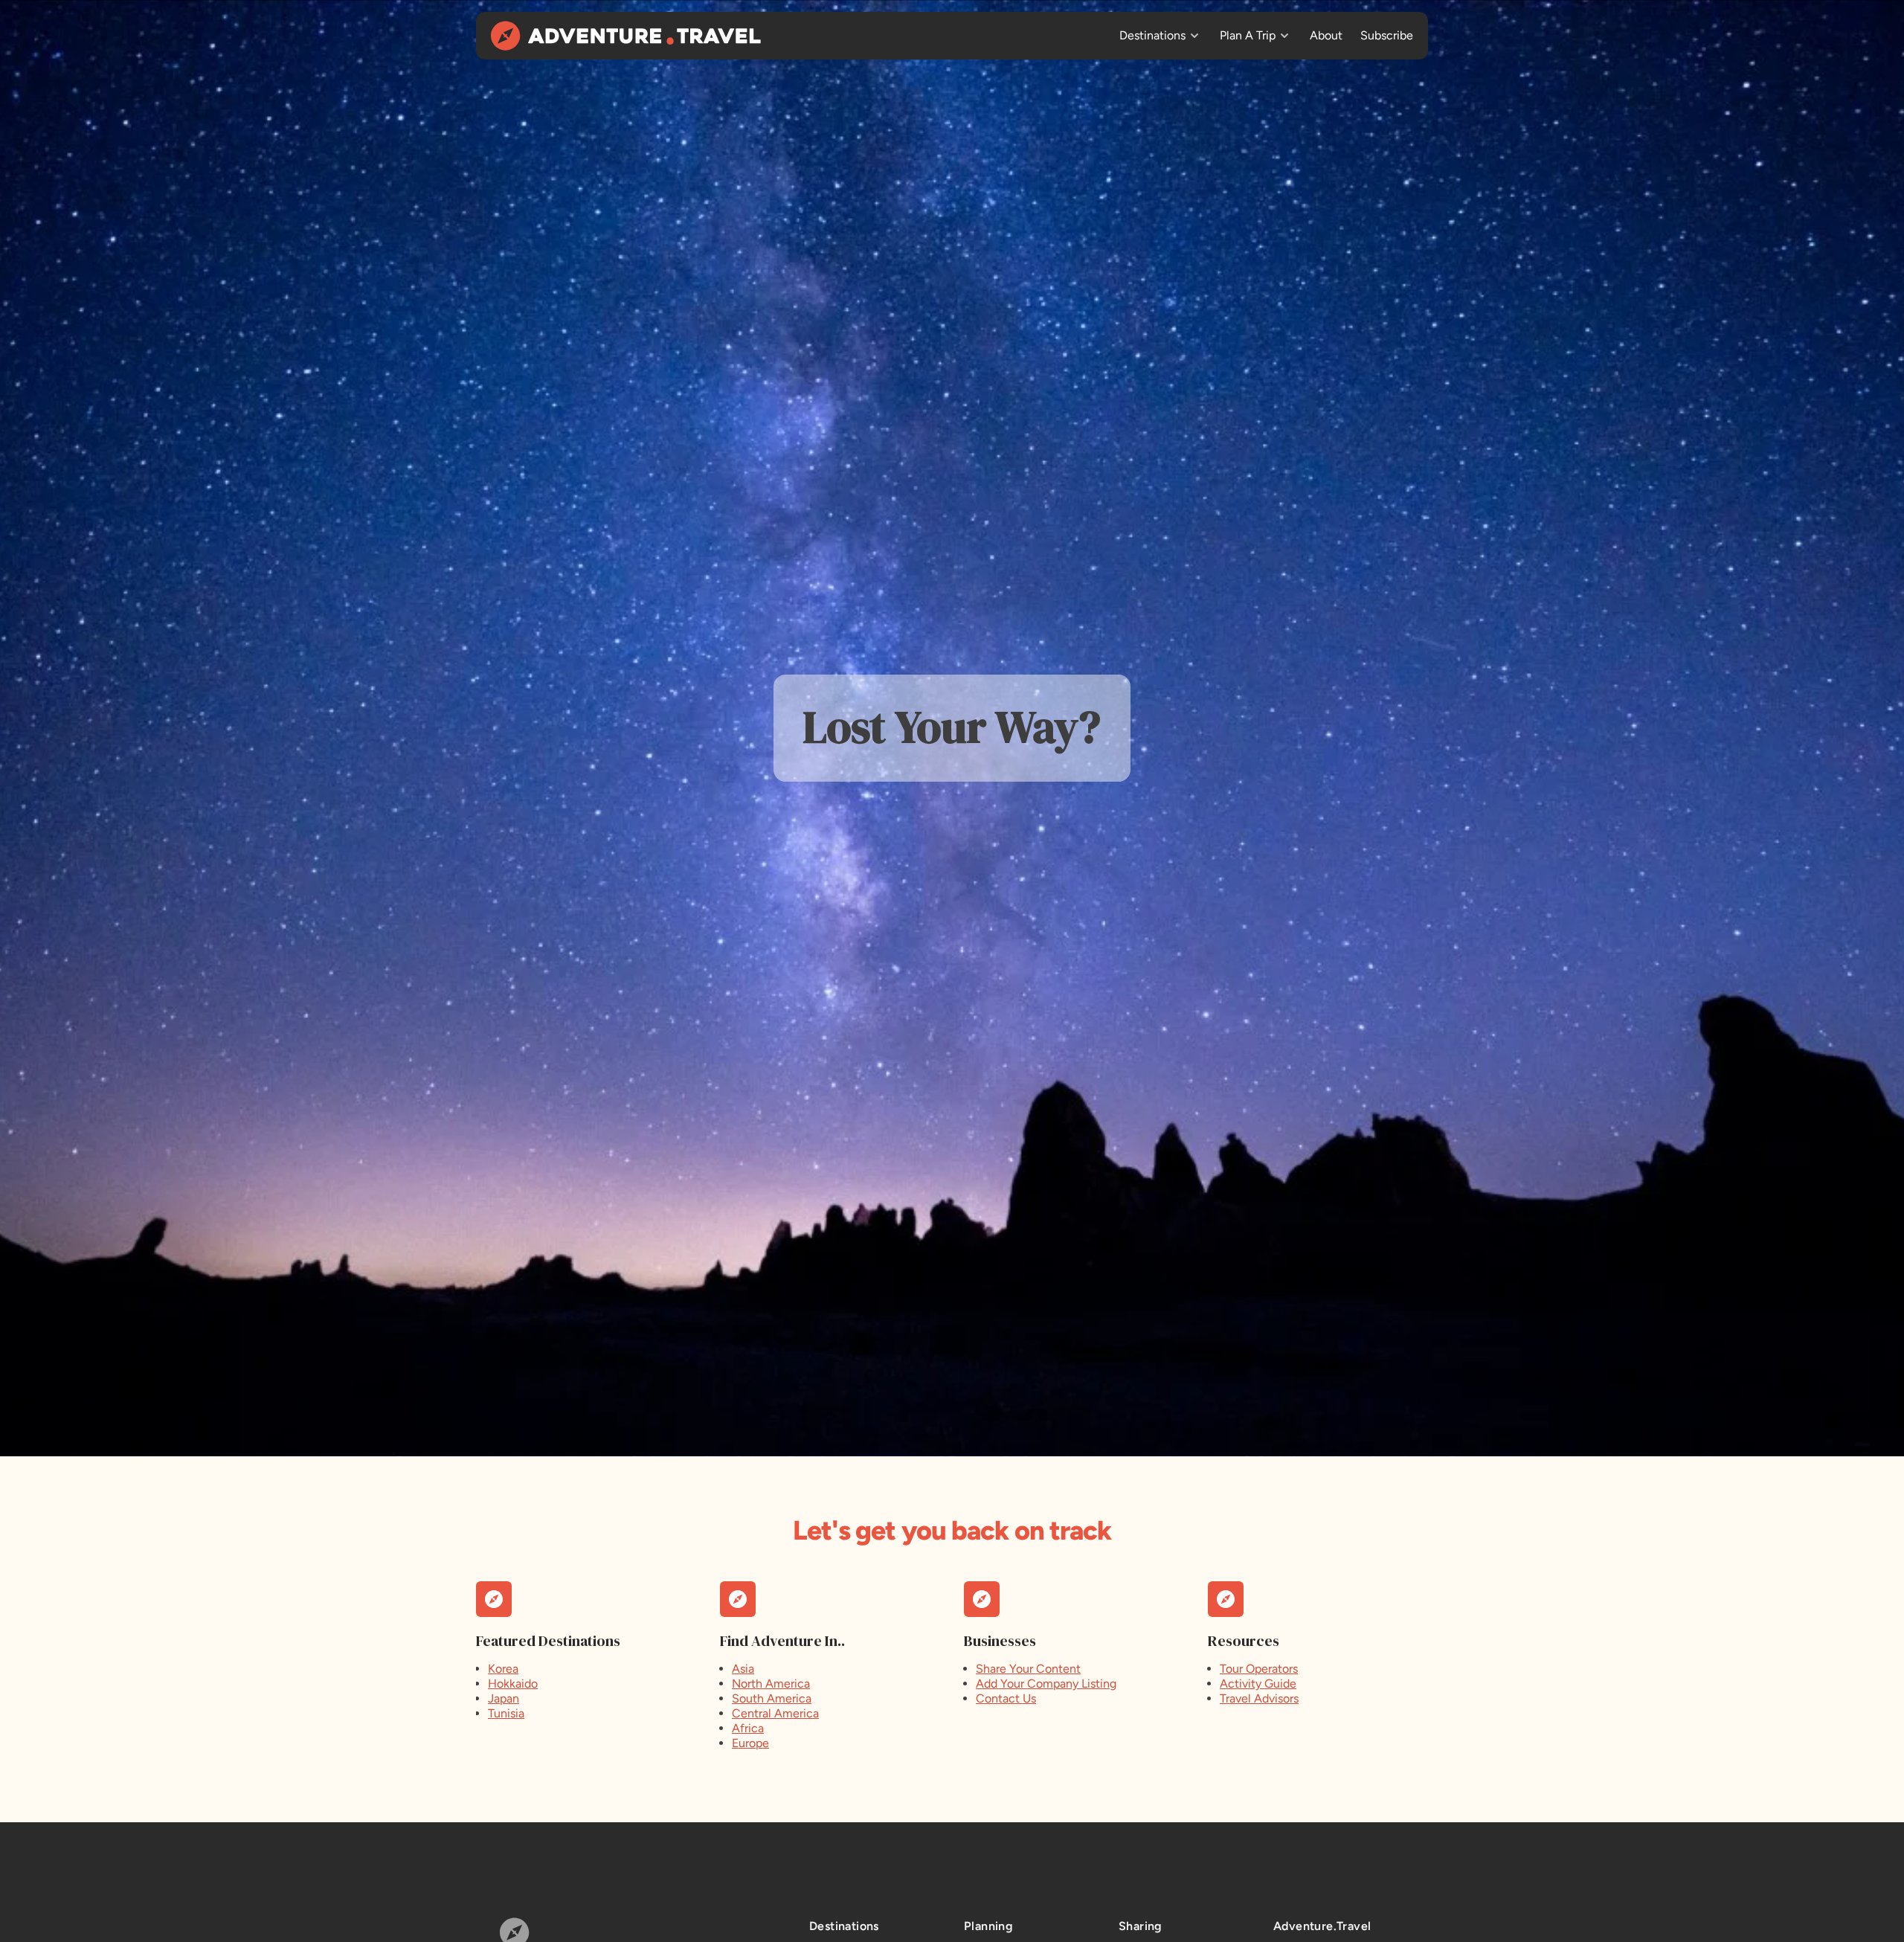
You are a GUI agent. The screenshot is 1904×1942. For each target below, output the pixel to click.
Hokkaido (513, 1684)
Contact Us (1006, 1698)
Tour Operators (1259, 1669)
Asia (743, 1669)
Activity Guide (1258, 1684)
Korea (503, 1669)
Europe (750, 1743)
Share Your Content (1028, 1669)
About (1326, 35)
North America (771, 1684)
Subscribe (1387, 35)
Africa (748, 1728)
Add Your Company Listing (1046, 1684)
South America (772, 1698)
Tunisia (506, 1713)
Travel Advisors (1259, 1698)
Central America (775, 1713)
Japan (504, 1698)
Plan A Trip (1248, 35)
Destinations (1152, 35)
